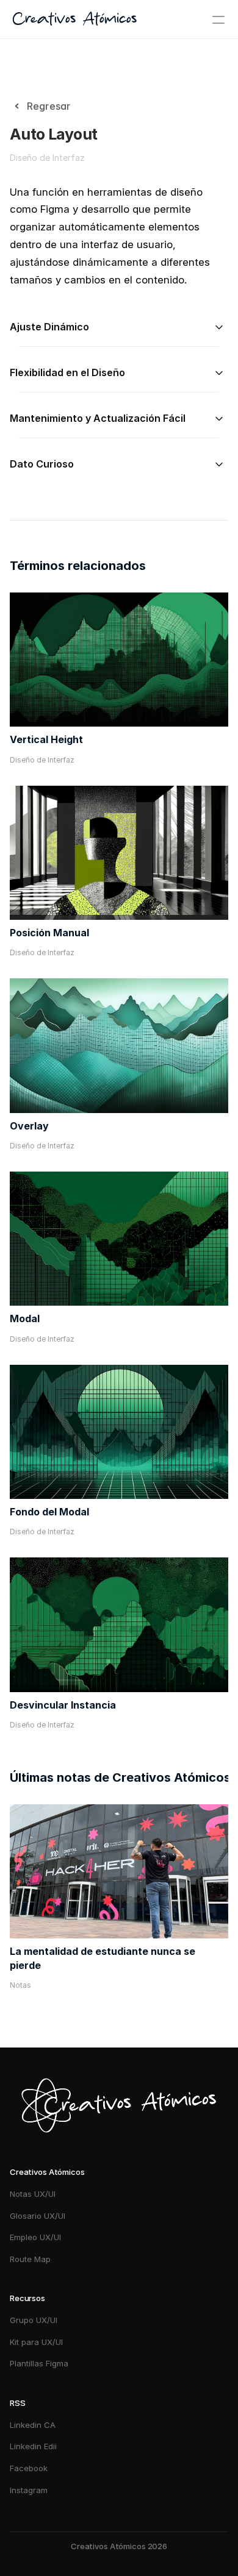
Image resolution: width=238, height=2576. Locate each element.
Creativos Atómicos (74, 20)
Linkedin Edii (33, 2446)
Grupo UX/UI (34, 2320)
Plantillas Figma (39, 2363)
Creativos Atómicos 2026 (119, 2546)
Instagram (30, 2490)
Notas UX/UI (33, 2194)
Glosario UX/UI (38, 2216)
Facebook (29, 2468)
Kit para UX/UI (36, 2342)
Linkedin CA (33, 2425)
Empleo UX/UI (35, 2237)
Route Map (30, 2259)
